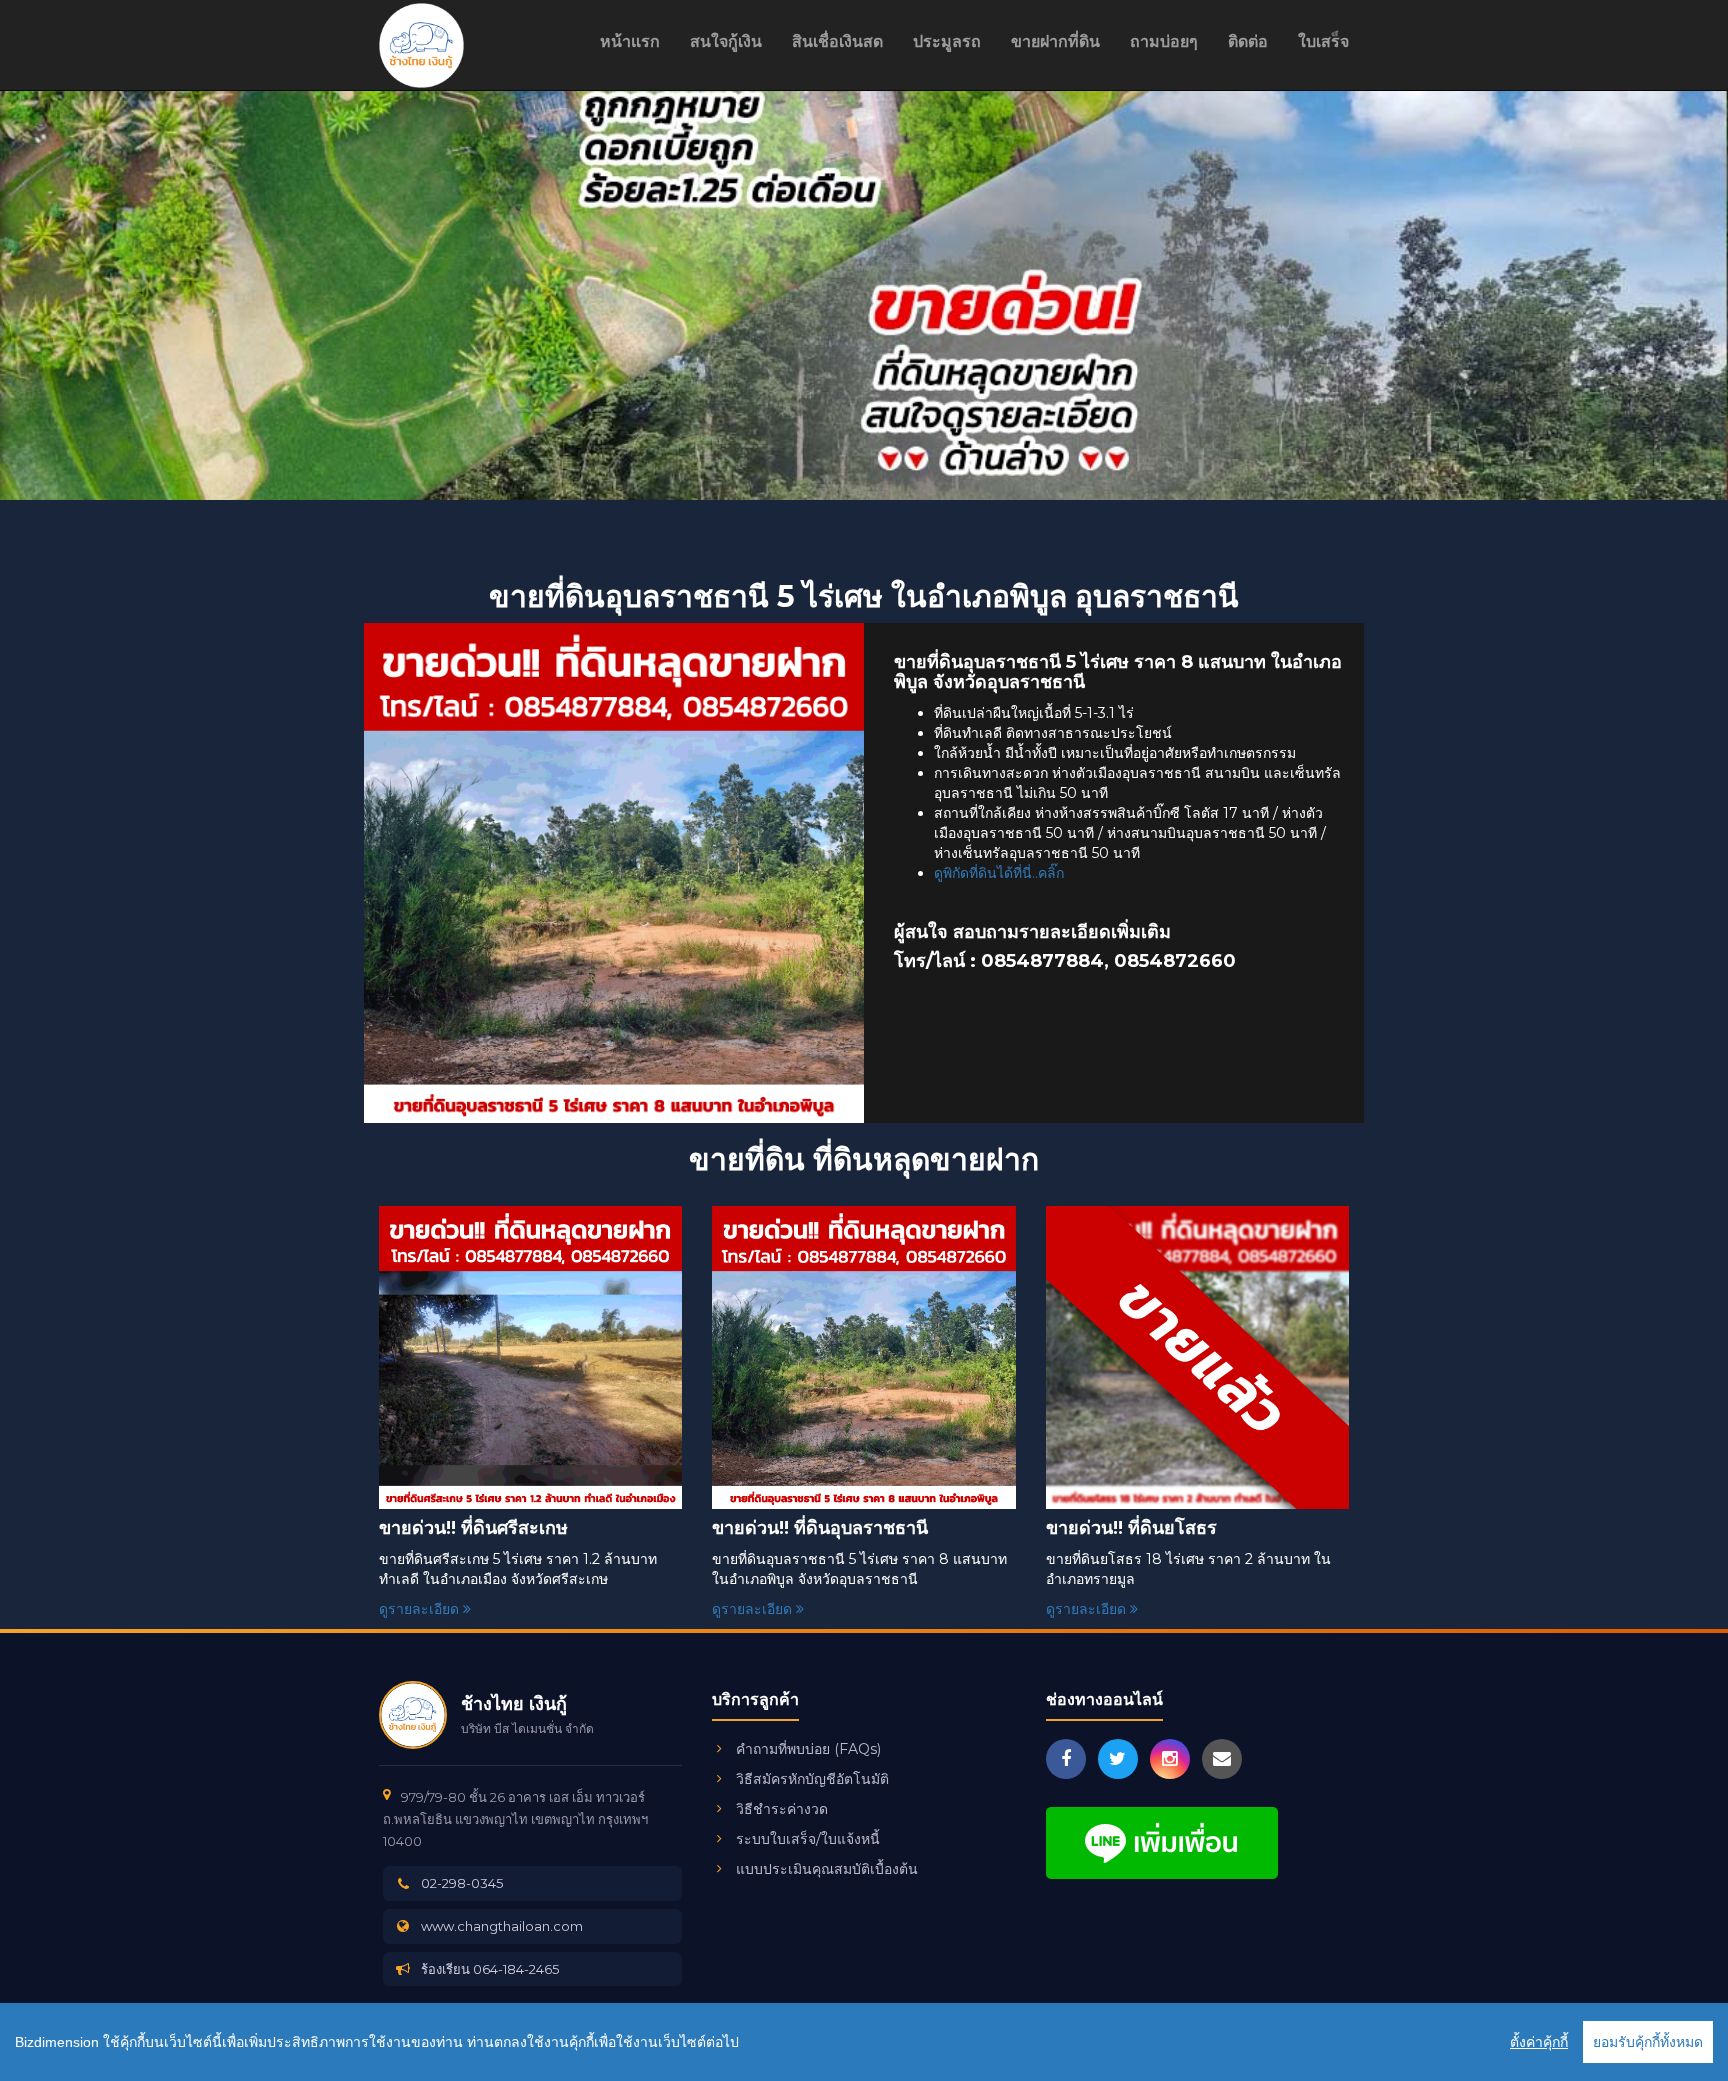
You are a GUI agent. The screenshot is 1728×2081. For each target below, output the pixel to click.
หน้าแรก (630, 41)
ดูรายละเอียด (421, 1609)
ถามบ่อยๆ (1164, 41)
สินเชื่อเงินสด (837, 41)
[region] (864, 2042)
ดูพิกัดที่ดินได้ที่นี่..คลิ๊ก (999, 873)
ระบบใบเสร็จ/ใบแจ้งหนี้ (808, 1839)
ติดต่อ (1248, 41)
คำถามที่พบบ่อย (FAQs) (808, 1749)
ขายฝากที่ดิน (1055, 41)
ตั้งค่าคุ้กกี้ (1539, 2042)
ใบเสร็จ (1323, 41)
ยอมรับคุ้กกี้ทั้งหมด (1648, 2042)
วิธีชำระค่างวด (782, 1809)
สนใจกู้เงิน (726, 41)
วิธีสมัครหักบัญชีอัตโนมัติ (812, 1779)
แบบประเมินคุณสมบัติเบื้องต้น (827, 1869)
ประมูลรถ (947, 41)
